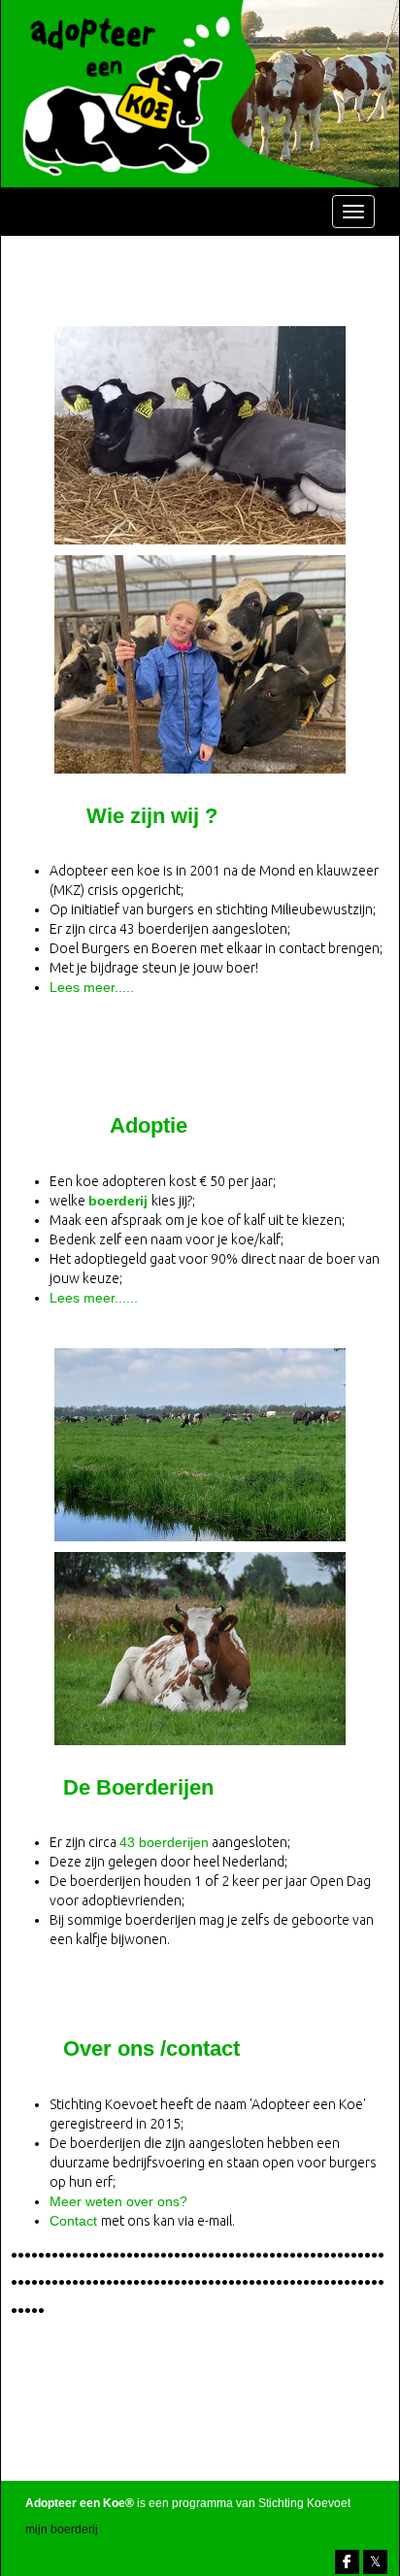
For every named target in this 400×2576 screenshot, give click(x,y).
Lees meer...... (94, 1298)
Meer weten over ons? (118, 2201)
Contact (75, 2221)
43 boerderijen (164, 1842)
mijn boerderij (62, 2529)
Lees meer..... (92, 987)
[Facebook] (347, 2562)
